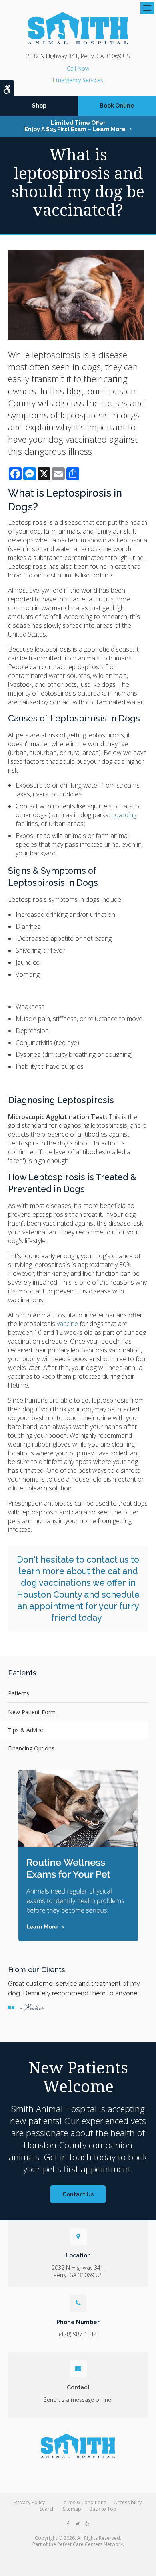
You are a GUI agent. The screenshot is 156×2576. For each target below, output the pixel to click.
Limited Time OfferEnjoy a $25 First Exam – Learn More (75, 126)
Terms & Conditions (83, 2502)
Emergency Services (78, 80)
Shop (39, 106)
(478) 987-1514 (78, 68)
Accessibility (128, 2502)
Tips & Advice (26, 1730)
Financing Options (31, 1748)
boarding (124, 815)
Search (47, 2509)
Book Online (117, 106)
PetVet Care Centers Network (90, 2544)
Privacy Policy (30, 2502)
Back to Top (103, 2509)
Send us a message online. (78, 2400)
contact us (108, 1560)
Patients (19, 1693)
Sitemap (72, 2509)
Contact (78, 2387)
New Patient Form (32, 1712)
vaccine (67, 1324)
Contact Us (78, 2194)
